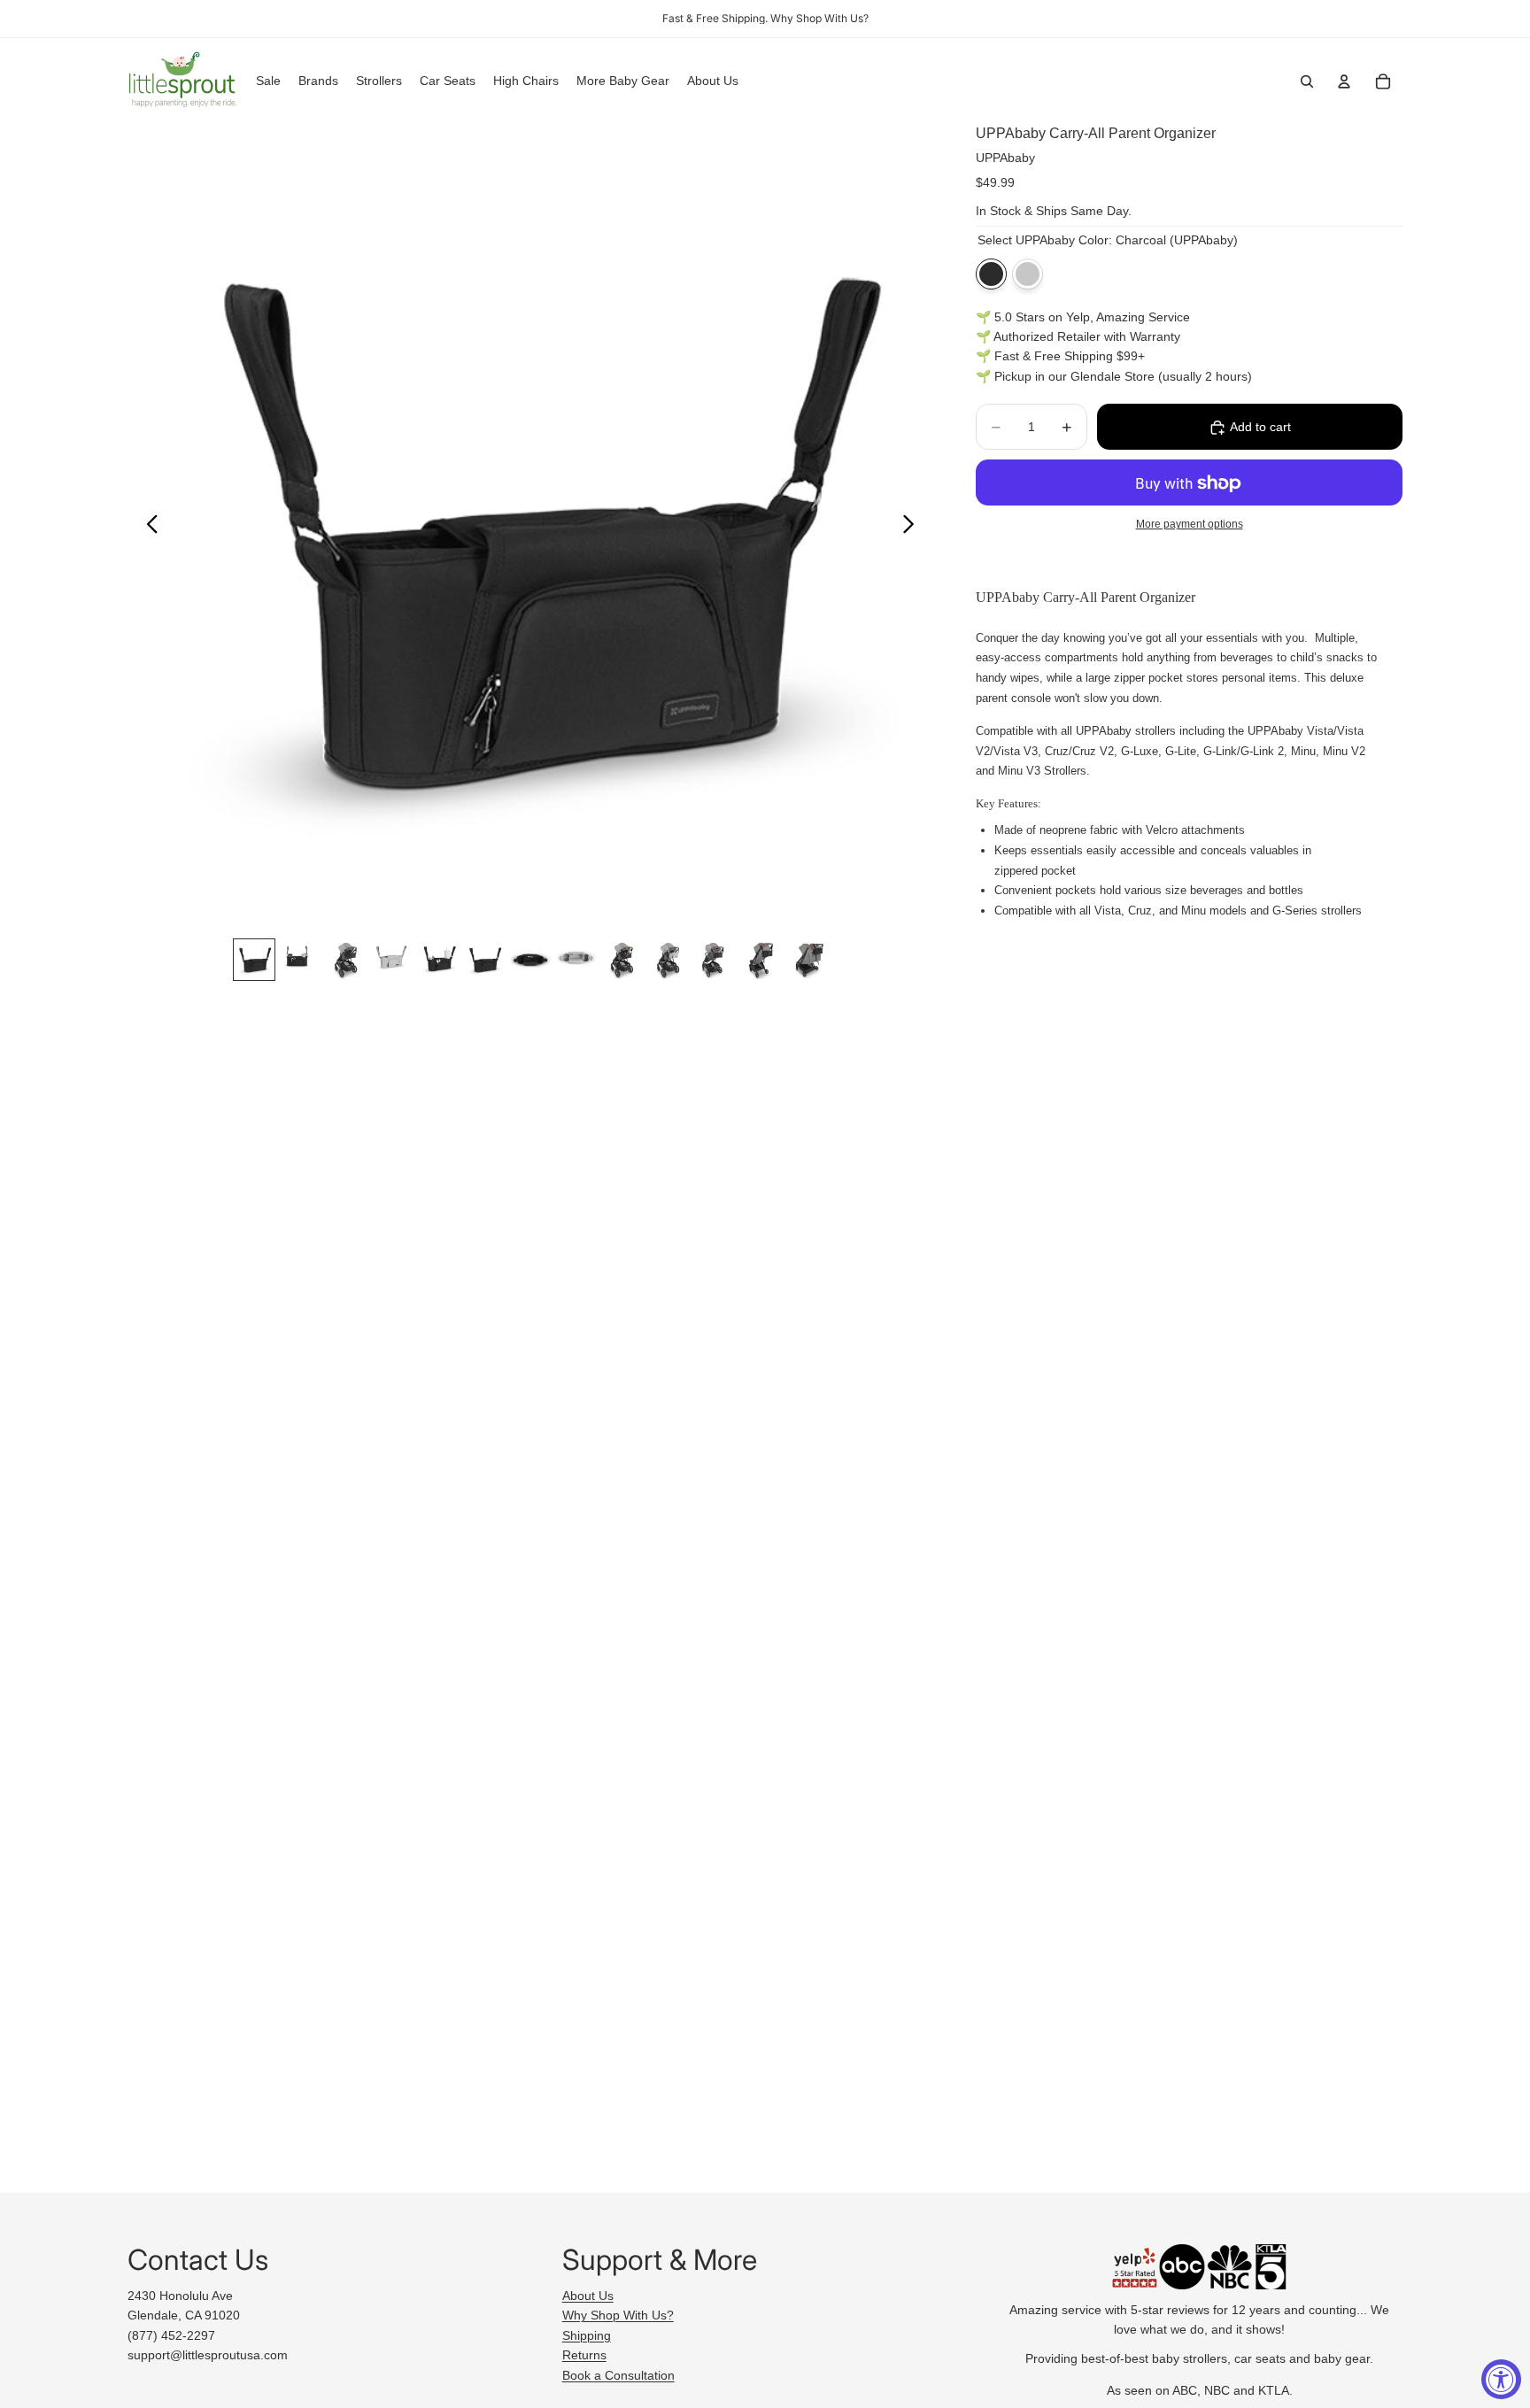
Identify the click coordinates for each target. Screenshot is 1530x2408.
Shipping (587, 2335)
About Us (588, 2296)
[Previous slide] (147, 527)
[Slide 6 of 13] (484, 960)
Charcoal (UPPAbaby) (991, 274)
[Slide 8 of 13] (576, 960)
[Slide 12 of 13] (761, 960)
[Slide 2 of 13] (300, 960)
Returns (584, 2355)
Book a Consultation (618, 2375)
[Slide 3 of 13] (346, 960)
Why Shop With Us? (618, 2315)
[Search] (1307, 81)
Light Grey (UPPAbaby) (1028, 274)
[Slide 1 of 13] (254, 960)
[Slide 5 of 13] (438, 960)
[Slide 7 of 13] (530, 960)
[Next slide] (913, 527)
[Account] (1344, 81)
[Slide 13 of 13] (807, 960)
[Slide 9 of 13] (622, 960)
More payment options (1190, 524)
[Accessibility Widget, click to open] (1501, 2379)
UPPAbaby (1005, 158)
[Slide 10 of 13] (668, 960)
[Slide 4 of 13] (392, 960)
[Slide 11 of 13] (715, 960)
